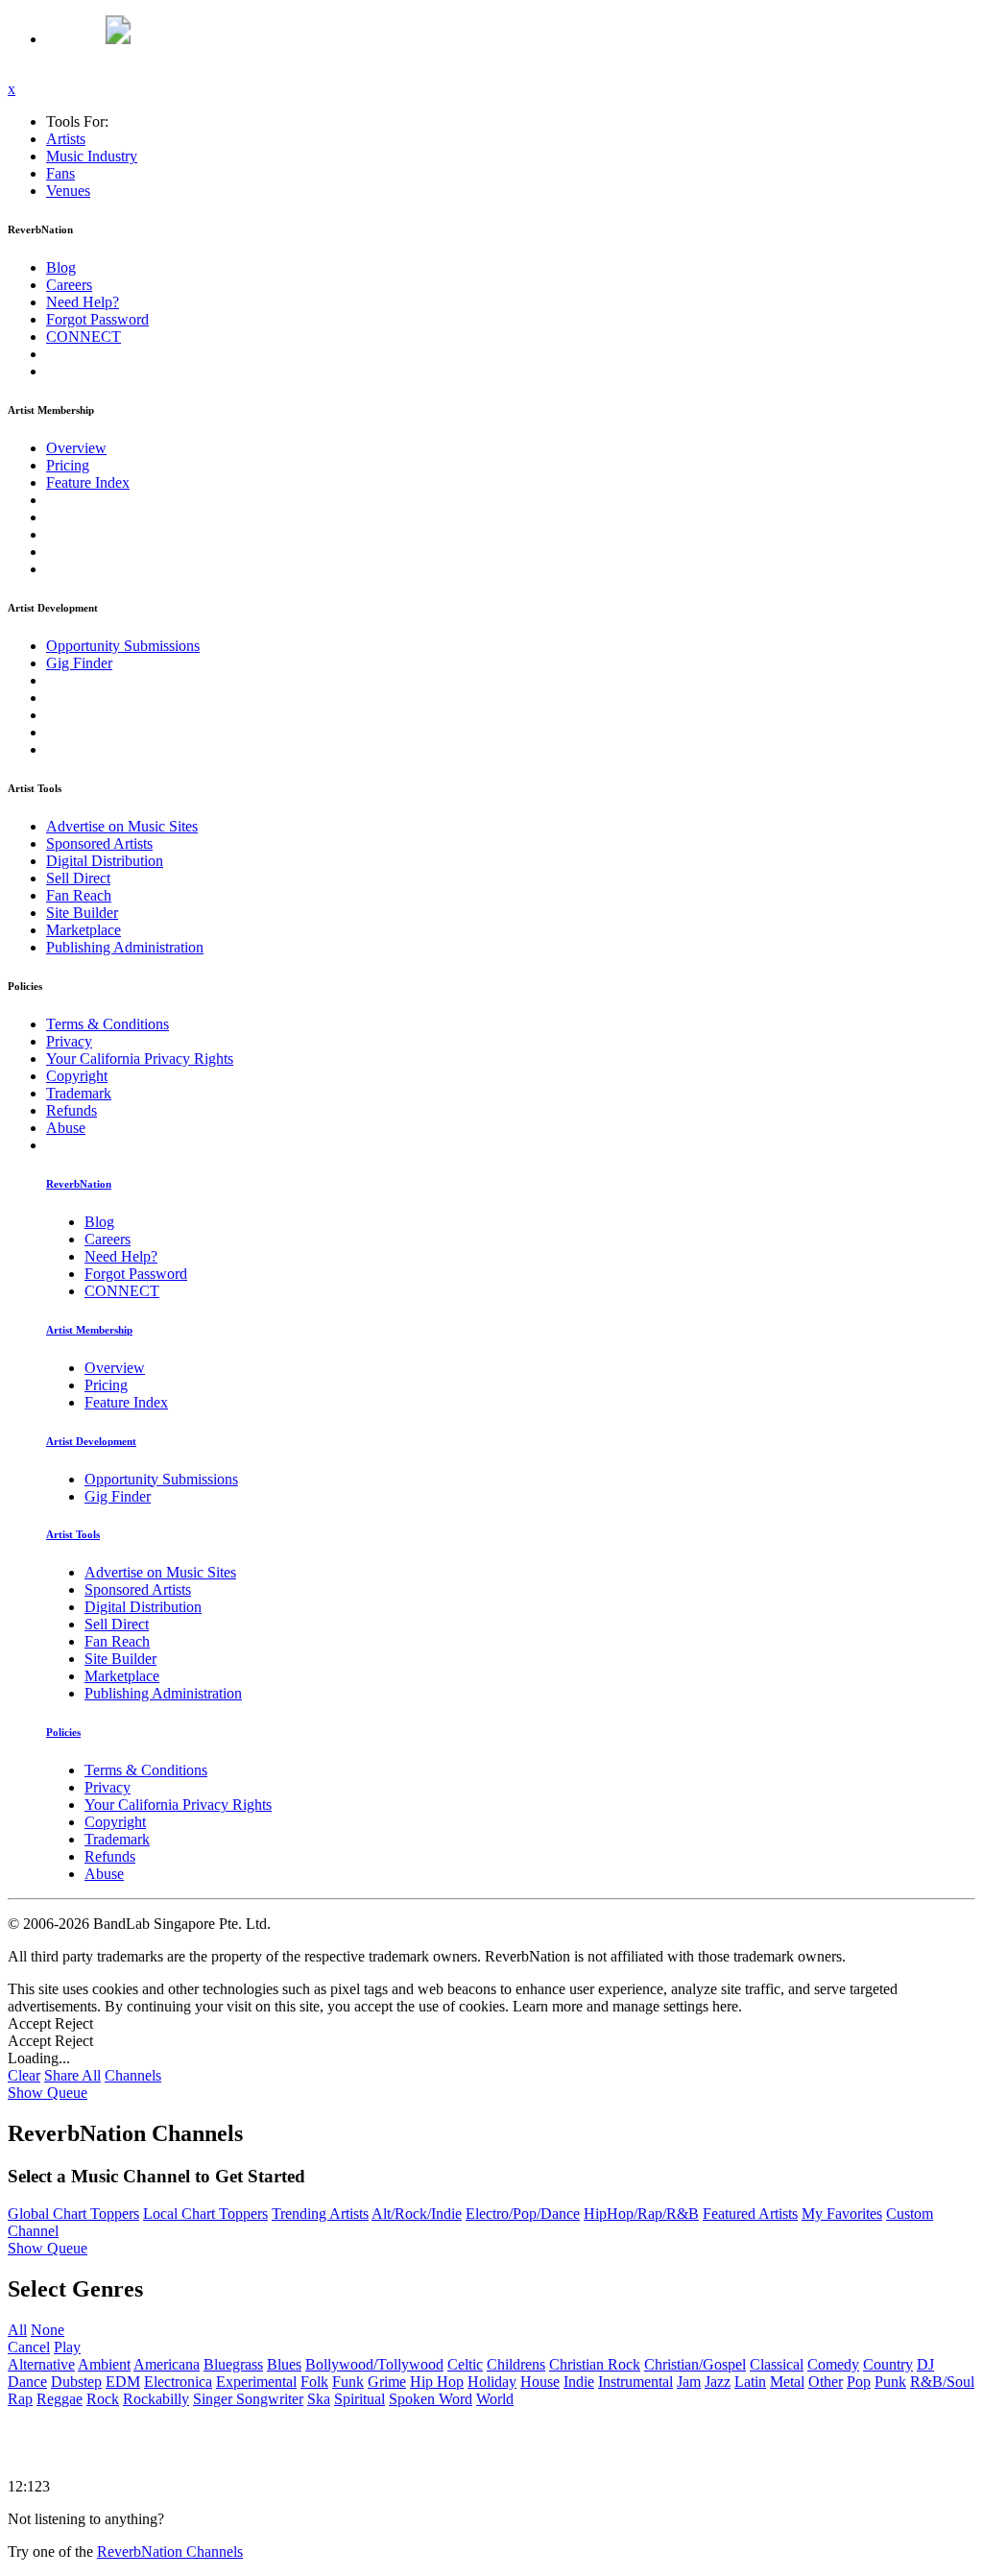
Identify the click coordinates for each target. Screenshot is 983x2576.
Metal (787, 2382)
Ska (319, 2399)
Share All (72, 2075)
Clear (24, 2075)
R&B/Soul (942, 2382)
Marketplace (84, 930)
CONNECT (84, 337)
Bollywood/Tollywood (374, 2364)
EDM (123, 2382)
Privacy (69, 1041)
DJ (925, 2364)
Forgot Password (97, 319)
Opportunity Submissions (123, 646)
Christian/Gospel (695, 2364)
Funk (348, 2382)
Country (888, 2364)
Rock (103, 2399)
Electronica (178, 2382)
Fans (60, 173)
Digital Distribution (105, 861)
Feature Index (88, 482)
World (495, 2399)
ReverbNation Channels (170, 2552)
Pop (859, 2382)
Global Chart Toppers (73, 2214)
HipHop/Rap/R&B (641, 2214)
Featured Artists (750, 2214)
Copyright (77, 1076)
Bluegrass (233, 2364)
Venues (68, 191)
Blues (284, 2364)
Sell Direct (78, 878)
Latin (750, 2382)
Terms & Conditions (108, 1024)
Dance (27, 2382)
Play (67, 2347)
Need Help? (83, 302)
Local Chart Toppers (205, 2214)
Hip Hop (437, 2382)
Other (826, 2382)
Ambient (104, 2364)
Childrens (516, 2364)
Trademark (79, 1093)
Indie (579, 2382)
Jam (689, 2382)
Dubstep (76, 2382)
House (540, 2382)
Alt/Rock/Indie (417, 2214)
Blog (61, 267)
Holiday (492, 2382)
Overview (76, 448)
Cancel (29, 2347)
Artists (66, 139)
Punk (890, 2382)
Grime (387, 2382)
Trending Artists (320, 2214)
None (48, 2330)
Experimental (256, 2382)
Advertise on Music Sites (122, 826)
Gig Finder (79, 663)
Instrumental (635, 2382)
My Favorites (842, 2214)
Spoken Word (431, 2399)
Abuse (66, 1128)
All (17, 2330)
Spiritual (360, 2399)
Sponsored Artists (99, 843)
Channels (133, 2075)
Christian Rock (595, 2364)
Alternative (41, 2364)
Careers (69, 285)
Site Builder (82, 913)
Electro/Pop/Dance (523, 2214)
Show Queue (48, 2093)
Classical (777, 2364)
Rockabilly (156, 2399)
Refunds (72, 1110)
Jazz (718, 2382)
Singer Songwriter (248, 2399)
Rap (20, 2399)
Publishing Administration (125, 947)
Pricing (68, 465)
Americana (167, 2364)
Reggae (60, 2399)
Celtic (465, 2364)
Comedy (833, 2364)
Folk (314, 2382)
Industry (92, 156)
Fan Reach (79, 895)
